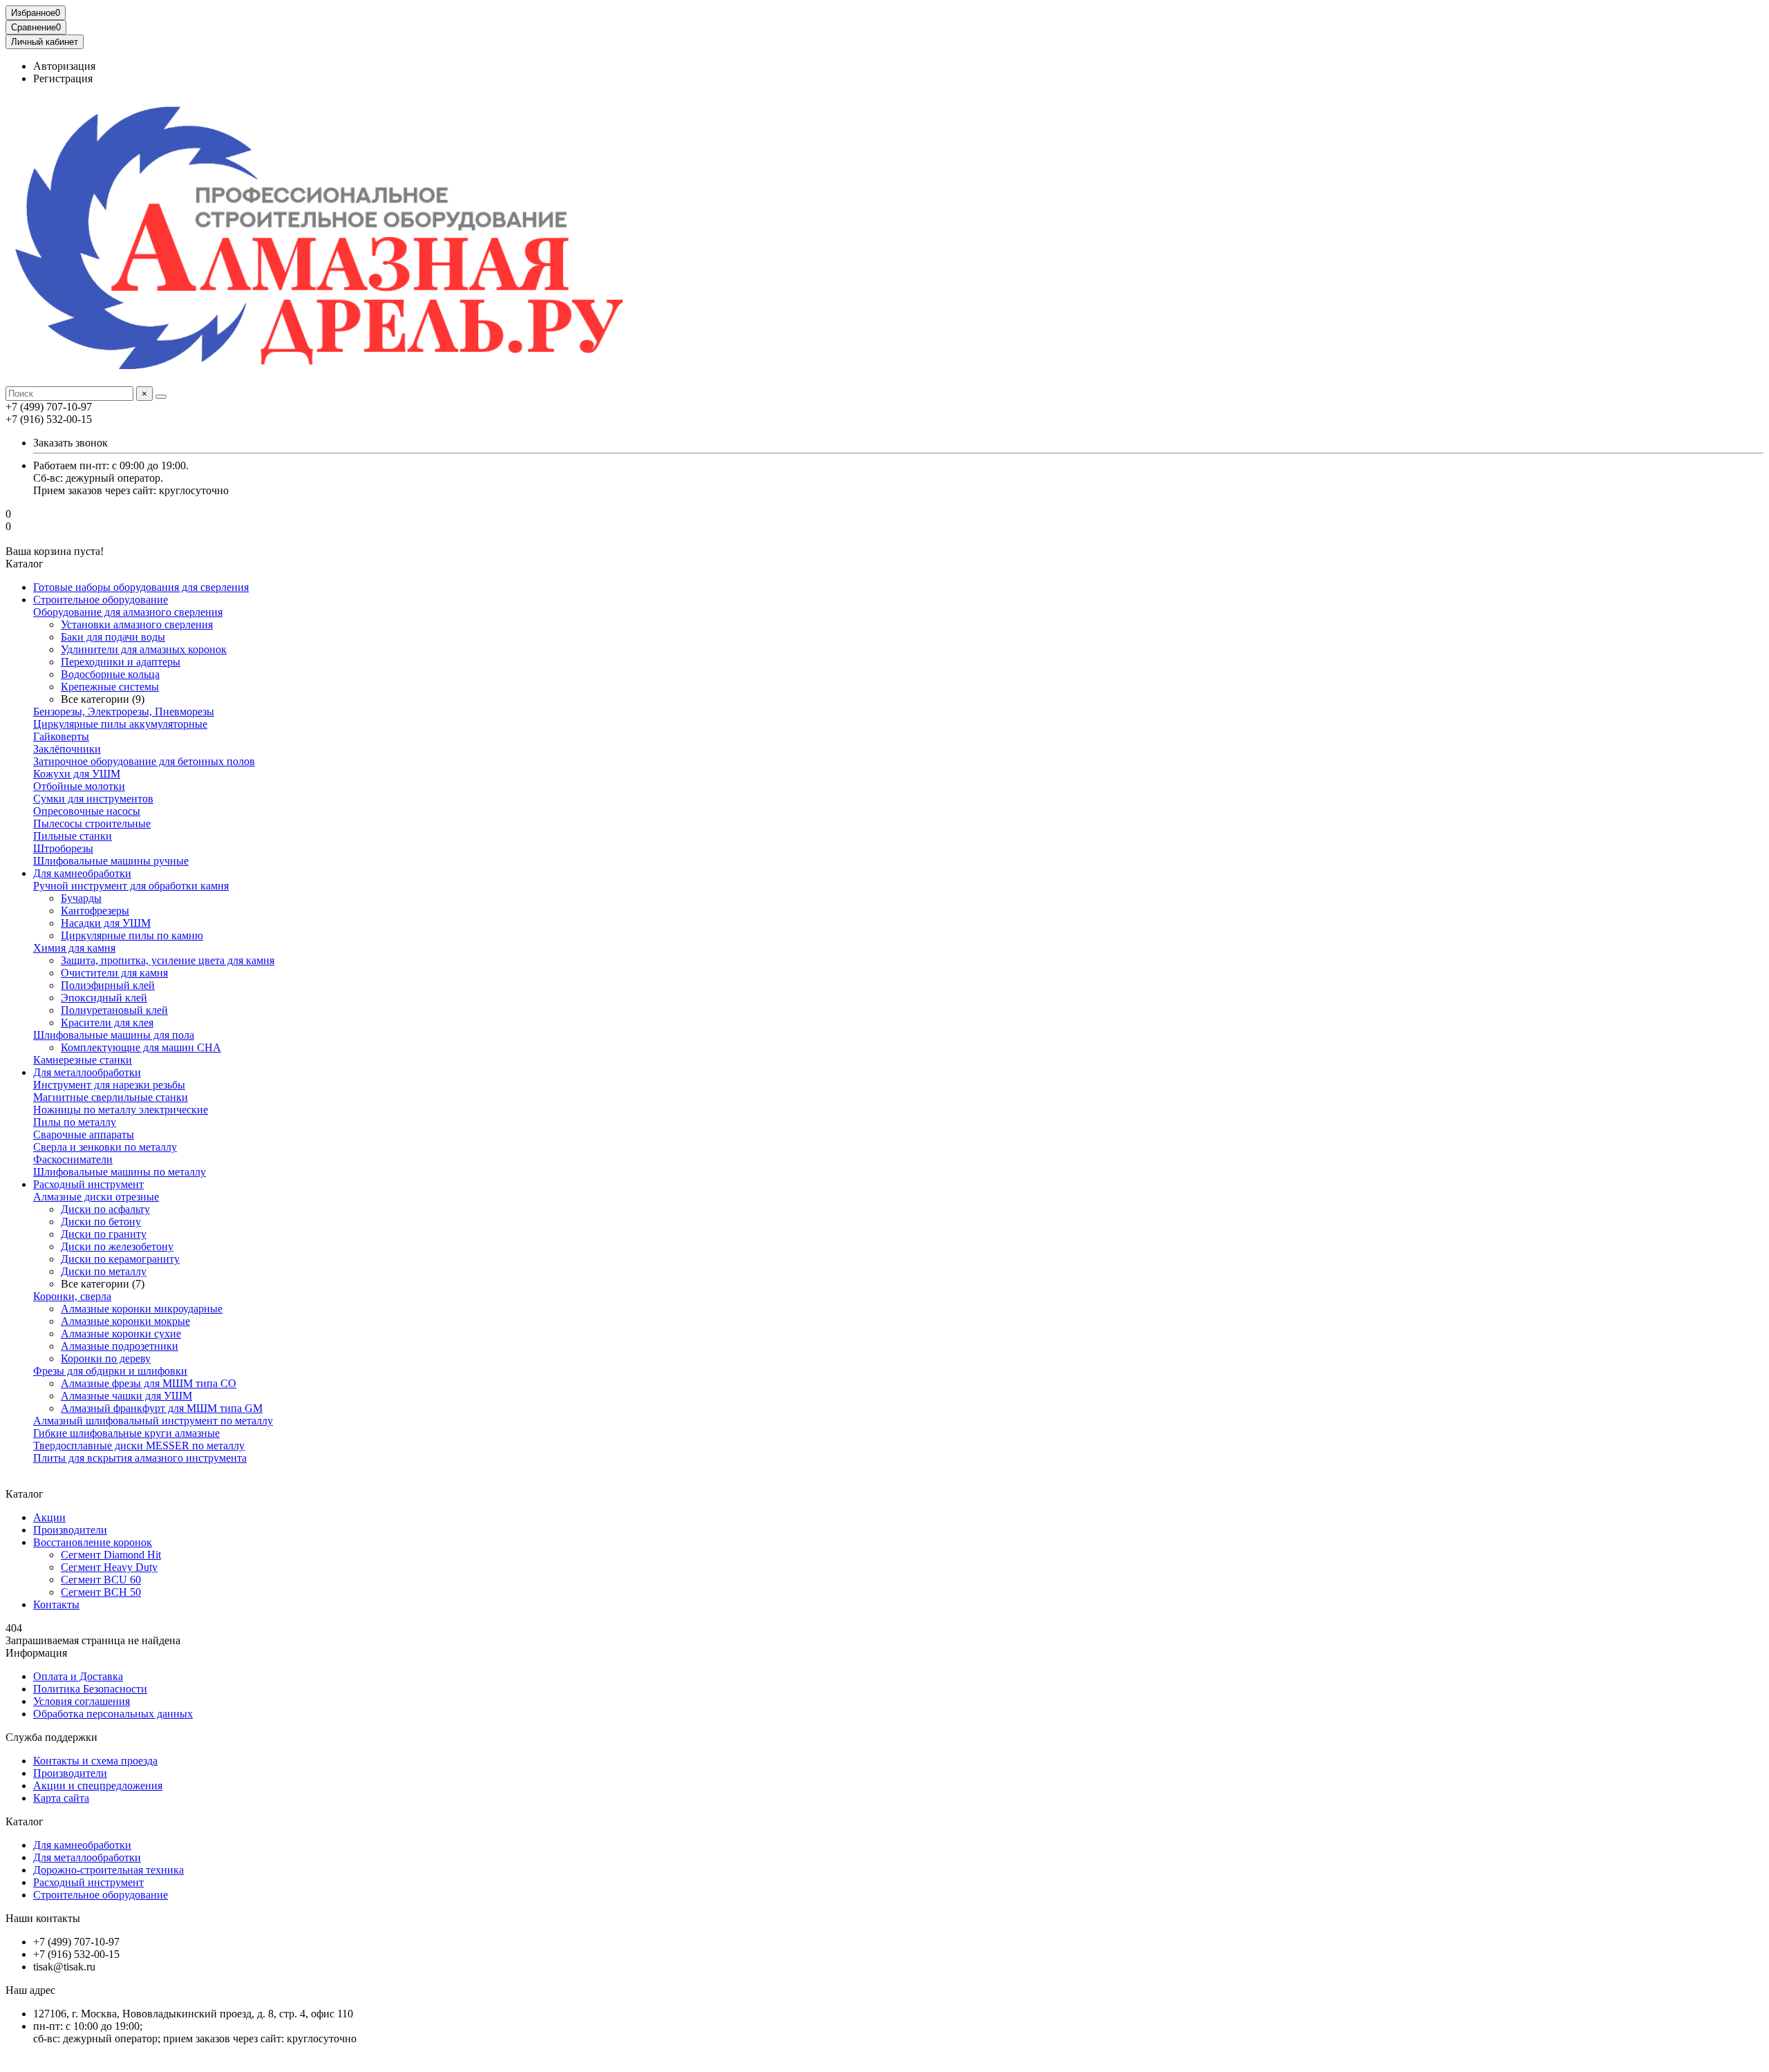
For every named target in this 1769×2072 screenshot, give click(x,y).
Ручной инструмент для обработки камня (131, 886)
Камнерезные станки (83, 1060)
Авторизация (64, 66)
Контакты (56, 1604)
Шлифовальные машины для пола (114, 1035)
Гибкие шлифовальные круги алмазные (126, 1433)
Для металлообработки (87, 1072)
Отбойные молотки (79, 786)
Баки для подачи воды (113, 637)
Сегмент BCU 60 (101, 1580)
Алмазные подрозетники (120, 1346)
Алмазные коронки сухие (121, 1334)
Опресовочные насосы (87, 811)
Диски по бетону (101, 1222)
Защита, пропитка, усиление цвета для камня (168, 960)
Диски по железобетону (117, 1246)
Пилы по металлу (75, 1122)
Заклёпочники (67, 749)
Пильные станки (73, 836)
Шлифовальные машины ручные (111, 861)
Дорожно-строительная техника (108, 1870)
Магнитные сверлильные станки (111, 1097)
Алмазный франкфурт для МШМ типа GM (162, 1408)
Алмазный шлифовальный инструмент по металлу (153, 1421)
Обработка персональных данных (113, 1714)
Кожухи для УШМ (77, 774)
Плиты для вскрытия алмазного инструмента (140, 1458)
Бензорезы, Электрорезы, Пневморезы (124, 712)
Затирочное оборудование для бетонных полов (144, 761)
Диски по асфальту (105, 1209)
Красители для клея (107, 1023)
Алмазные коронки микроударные (142, 1309)
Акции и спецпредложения (98, 1786)
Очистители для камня (114, 973)
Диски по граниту (104, 1234)
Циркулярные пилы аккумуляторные (120, 724)
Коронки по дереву (106, 1358)
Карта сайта (61, 1798)
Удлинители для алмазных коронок (144, 649)
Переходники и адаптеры (121, 662)
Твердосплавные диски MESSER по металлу (139, 1445)
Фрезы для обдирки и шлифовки (110, 1371)
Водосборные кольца (110, 674)
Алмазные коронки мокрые (125, 1321)
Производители (70, 1530)
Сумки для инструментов (93, 799)
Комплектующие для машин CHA (141, 1047)
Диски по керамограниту (120, 1259)
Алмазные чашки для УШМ (126, 1396)
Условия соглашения (82, 1701)
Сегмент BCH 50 (101, 1592)
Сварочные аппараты (84, 1134)
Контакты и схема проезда (95, 1761)
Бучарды (81, 898)
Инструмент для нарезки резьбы (109, 1085)
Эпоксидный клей (104, 998)
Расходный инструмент (88, 1184)
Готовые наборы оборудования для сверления (141, 587)
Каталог (25, 1821)
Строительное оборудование (101, 600)
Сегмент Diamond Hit (111, 1555)
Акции (49, 1517)
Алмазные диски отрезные (96, 1197)
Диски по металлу (104, 1271)
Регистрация (63, 78)
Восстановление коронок (93, 1542)
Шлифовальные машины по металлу (120, 1172)
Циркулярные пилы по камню (132, 935)
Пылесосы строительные (92, 823)
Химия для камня (74, 948)
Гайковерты (61, 736)
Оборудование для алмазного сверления (128, 612)
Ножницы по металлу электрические (121, 1110)
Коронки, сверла (72, 1296)
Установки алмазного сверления (137, 624)
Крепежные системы (110, 687)
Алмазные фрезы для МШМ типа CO (149, 1383)
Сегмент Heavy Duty (109, 1567)
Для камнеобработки (82, 873)
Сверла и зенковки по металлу (105, 1147)
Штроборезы (63, 848)
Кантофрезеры (95, 911)
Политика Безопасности (90, 1689)
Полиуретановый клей (114, 1010)
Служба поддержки (51, 1737)
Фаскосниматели (73, 1159)
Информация (36, 1653)
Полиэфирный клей (108, 985)
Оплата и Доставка (78, 1676)
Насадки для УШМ (106, 923)
